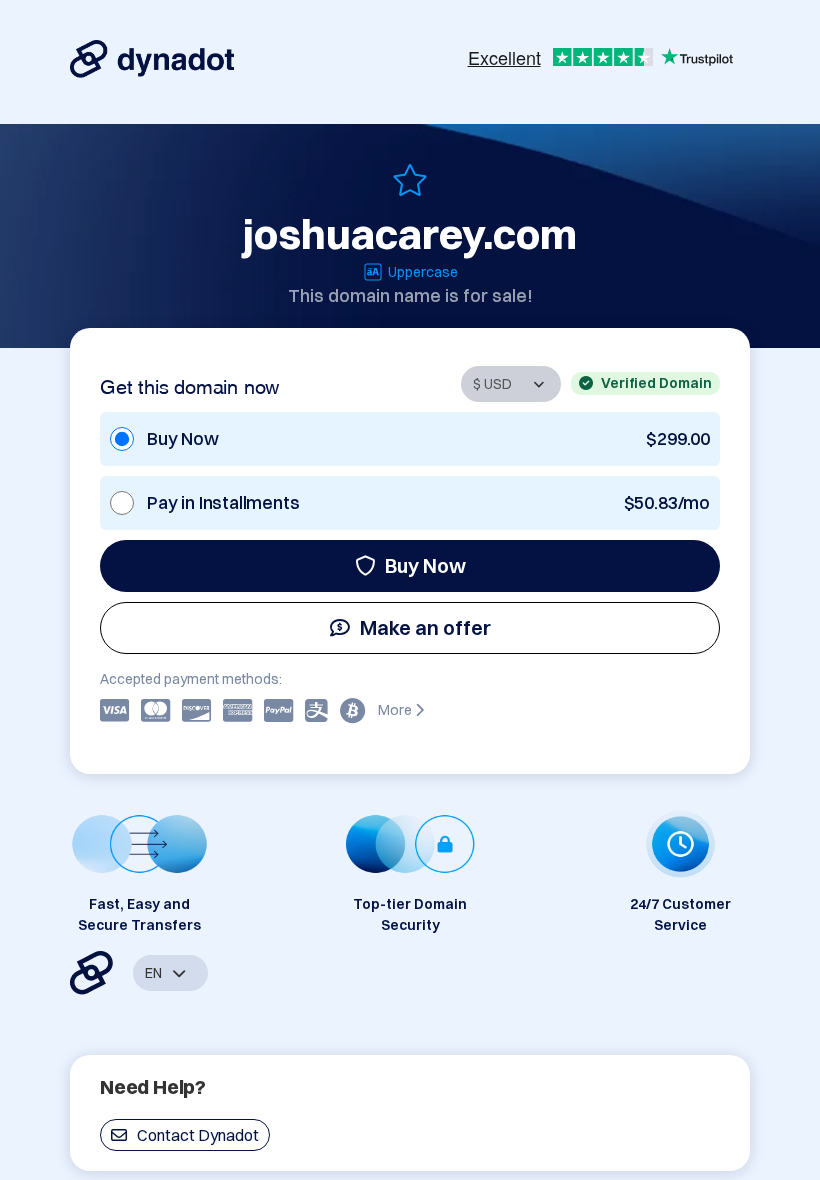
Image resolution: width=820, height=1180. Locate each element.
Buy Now (425, 565)
